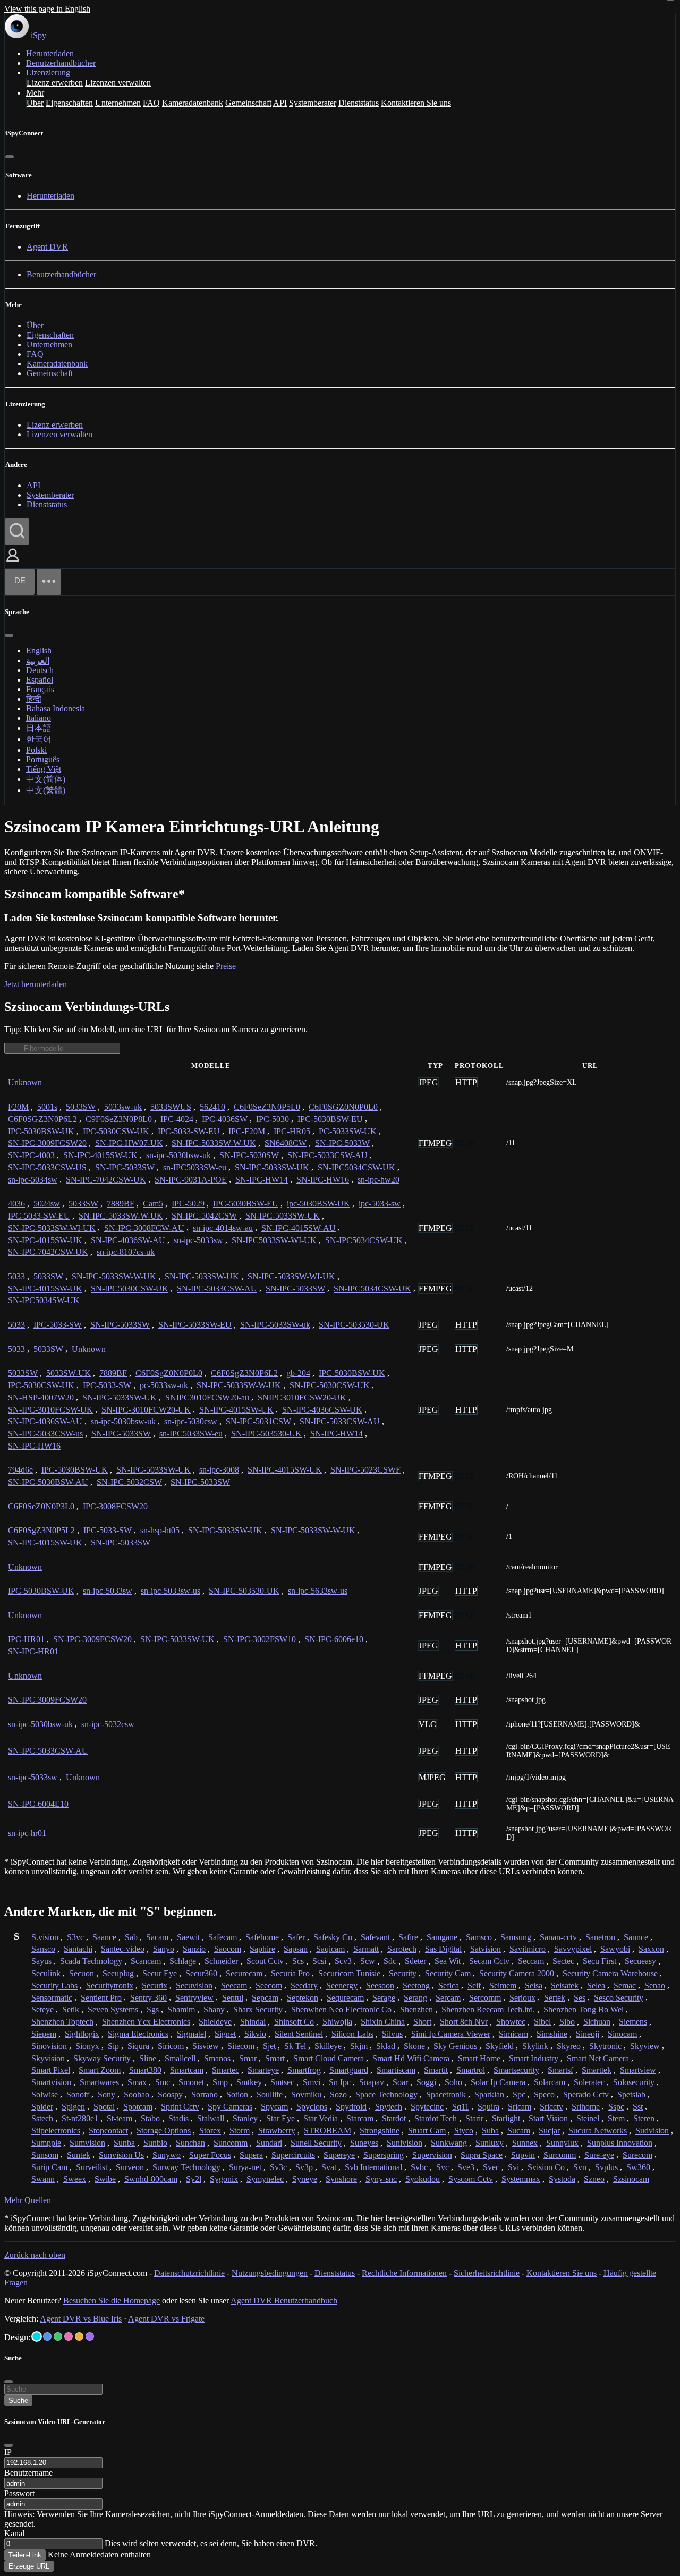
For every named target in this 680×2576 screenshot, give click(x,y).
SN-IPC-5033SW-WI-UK (52, 1228)
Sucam (519, 2131)
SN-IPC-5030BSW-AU (48, 1482)
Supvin (523, 2155)
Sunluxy (490, 2143)
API (280, 103)
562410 (212, 1107)
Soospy (170, 2094)
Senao (655, 1986)
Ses (580, 1998)
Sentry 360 (148, 1998)
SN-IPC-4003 (31, 1155)
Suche (18, 2400)
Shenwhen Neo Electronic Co (341, 2009)
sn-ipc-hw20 (379, 1180)
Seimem (503, 1986)
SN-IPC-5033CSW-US (47, 1167)
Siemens (633, 2022)
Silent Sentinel (299, 2034)
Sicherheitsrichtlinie (487, 2273)
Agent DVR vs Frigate (166, 2319)
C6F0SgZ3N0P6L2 (244, 1373)
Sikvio (255, 2034)
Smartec (226, 2070)
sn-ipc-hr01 (27, 1833)
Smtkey (249, 2082)
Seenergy (342, 1986)
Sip (113, 2046)
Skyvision (48, 2058)
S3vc (75, 1937)
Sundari (269, 2143)
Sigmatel (192, 2034)
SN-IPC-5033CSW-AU (328, 1155)
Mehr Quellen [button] (28, 2200)
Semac (625, 1986)
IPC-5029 (188, 1204)
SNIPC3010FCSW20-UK (302, 1397)
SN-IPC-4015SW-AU (299, 1228)
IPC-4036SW (225, 1119)
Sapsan (296, 1949)
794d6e (20, 1470)
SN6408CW (286, 1143)
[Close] (8, 2445)
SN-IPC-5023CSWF (365, 1470)
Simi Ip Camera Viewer (451, 2034)
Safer (296, 1937)
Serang (415, 1998)
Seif (474, 1986)
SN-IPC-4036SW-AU (128, 1240)
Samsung (516, 1937)
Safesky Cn (333, 1937)
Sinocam (622, 2034)
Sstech (42, 2118)
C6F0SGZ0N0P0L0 (343, 1107)
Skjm (359, 2046)
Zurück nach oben (35, 2255)
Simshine (552, 2034)
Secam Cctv (489, 1961)
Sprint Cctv (180, 2107)
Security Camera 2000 (517, 1973)
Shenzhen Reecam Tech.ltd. (488, 2009)
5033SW (81, 1107)
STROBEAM (328, 2131)
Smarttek (597, 2070)
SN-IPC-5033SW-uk (275, 1325)
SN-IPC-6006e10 (334, 1639)
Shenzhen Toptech (62, 2022)
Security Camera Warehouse (610, 1973)
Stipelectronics (56, 2131)
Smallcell (180, 2058)
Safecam (223, 1937)
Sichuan (597, 2022)
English (39, 651)
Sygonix (224, 2179)
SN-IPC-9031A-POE (191, 1180)
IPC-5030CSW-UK (116, 1131)
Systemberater (313, 103)
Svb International (373, 2167)
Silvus (392, 2034)
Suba (490, 2131)
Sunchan (190, 2143)
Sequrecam (345, 1998)
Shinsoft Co (294, 2022)
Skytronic (605, 2046)
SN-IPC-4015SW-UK (100, 1155)
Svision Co (546, 2167)
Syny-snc (381, 2179)
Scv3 (343, 1961)
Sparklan (489, 2094)
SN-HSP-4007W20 (41, 1397)
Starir (474, 2118)
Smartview (638, 2070)
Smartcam (187, 2070)
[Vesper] (90, 2336)
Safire (408, 1937)
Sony (107, 2094)
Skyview (645, 2046)
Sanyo (164, 1949)
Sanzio (194, 1949)
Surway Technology (186, 2167)
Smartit (436, 2070)
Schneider (221, 1961)
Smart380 (145, 2070)
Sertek (555, 1998)
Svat (329, 2167)
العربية (38, 661)
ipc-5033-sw (380, 1204)
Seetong (416, 1986)
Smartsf (560, 2070)
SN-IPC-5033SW (125, 1167)
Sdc (390, 1961)
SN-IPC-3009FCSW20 (47, 1143)
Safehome (262, 1937)
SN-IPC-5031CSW (258, 1421)
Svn (580, 2167)
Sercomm (485, 1998)
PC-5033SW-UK (348, 1131)
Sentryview (194, 1998)
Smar (248, 2058)
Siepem (44, 2034)
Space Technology (386, 2094)
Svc (443, 2167)
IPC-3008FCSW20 (115, 1506)
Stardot (394, 2118)
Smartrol (471, 2070)
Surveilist (92, 2167)
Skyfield (500, 2046)
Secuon (82, 1973)
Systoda (562, 2179)
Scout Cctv (265, 1961)
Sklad (386, 2046)
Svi (513, 2167)
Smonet (191, 2082)
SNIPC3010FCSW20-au (207, 1397)
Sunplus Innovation (620, 2143)
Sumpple (46, 2143)
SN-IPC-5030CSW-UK (330, 1385)
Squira (488, 2107)
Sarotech (402, 1949)
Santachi (78, 1949)
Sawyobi (615, 1949)
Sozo (338, 2094)
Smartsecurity (516, 2070)
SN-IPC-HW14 (262, 1180)
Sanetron (600, 1937)
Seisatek (565, 1986)
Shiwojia (337, 2022)
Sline (148, 2058)
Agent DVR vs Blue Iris (81, 2319)
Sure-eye (599, 2155)
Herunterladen (50, 53)
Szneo (594, 2179)
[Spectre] (37, 2336)
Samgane (442, 1937)
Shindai (253, 2022)
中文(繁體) (46, 790)
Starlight (506, 2118)
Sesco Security (619, 1998)
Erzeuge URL (29, 2566)
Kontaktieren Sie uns (416, 103)
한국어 (39, 739)
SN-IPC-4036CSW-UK (322, 1410)
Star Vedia (321, 2118)
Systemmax (521, 2179)
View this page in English (47, 9)
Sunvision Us (121, 2155)
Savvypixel (573, 1949)
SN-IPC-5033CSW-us (45, 1434)
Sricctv (551, 2107)
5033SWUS (171, 1107)
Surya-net (245, 2167)
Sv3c (278, 2167)
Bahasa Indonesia (56, 708)
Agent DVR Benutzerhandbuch (284, 2301)
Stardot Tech (436, 2118)
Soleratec (589, 2082)
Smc (163, 2082)
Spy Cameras (230, 2107)
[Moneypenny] (69, 2336)
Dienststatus (359, 103)
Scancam (146, 1961)
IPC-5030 (273, 1119)
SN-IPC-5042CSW (204, 1216)
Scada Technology (91, 1961)
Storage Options (164, 2131)
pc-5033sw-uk (164, 1385)
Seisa (534, 1986)
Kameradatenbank (193, 103)
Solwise (45, 2094)
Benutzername (28, 2473)
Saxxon (651, 1949)
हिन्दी (34, 699)
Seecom (269, 1986)
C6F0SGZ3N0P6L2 (42, 1119)
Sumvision (87, 2143)
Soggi (426, 2082)
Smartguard (349, 2070)
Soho (453, 2082)
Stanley (245, 2118)
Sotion (237, 2094)
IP (8, 2452)
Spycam (274, 2107)
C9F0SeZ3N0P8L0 (119, 1119)
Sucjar (549, 2131)
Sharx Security (258, 2009)
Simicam (513, 2034)
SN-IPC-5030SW (249, 1155)
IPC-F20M (247, 1131)
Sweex (75, 2179)
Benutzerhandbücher (61, 63)
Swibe (105, 2179)
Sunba (124, 2143)
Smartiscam (396, 2070)
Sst (638, 2107)
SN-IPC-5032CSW (129, 1482)
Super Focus (210, 2155)
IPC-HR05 (292, 1131)
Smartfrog (304, 2070)
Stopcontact (108, 2131)
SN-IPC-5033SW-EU (195, 1325)
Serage (384, 1998)
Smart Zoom (100, 2070)
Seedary (304, 1986)
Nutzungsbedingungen (270, 2273)
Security (403, 1973)
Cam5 (153, 1204)
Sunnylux (562, 2143)
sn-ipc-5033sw (198, 1240)
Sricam (520, 2107)
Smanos (217, 2058)
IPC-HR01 (26, 1639)
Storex (210, 2131)
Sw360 (638, 2167)
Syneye (305, 2179)
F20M (18, 1107)
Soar (400, 2082)
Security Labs (54, 1986)
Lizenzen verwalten (118, 83)
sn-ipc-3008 (219, 1470)
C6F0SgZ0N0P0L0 (169, 1373)
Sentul (233, 1998)
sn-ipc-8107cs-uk (126, 1252)
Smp (220, 2082)
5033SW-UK (69, 1373)
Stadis (178, 2118)
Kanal (14, 2533)
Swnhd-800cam (151, 2179)
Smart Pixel (51, 2070)
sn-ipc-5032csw (108, 1724)
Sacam (157, 1937)
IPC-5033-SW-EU (189, 1131)
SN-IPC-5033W (342, 1143)
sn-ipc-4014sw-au (223, 1228)
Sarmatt (366, 1949)
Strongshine (380, 2131)
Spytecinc (427, 2107)
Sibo (567, 2022)
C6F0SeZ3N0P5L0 (267, 1107)
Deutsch (40, 670)
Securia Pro (290, 1973)
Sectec (563, 1961)
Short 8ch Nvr (464, 2022)
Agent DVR (47, 247)
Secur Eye (160, 1973)
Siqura (138, 2046)
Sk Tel (295, 2046)
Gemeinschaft (248, 103)
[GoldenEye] (79, 2336)
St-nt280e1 (80, 2118)
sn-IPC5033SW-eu (195, 1167)
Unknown (25, 1082)
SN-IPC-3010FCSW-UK (50, 1410)
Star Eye (280, 2118)
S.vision (45, 1937)
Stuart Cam (427, 2131)
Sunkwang (449, 2143)
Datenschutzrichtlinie (189, 2273)
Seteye (42, 2009)
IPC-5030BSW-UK (41, 1131)
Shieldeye (215, 2022)
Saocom (228, 1949)
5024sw (47, 1204)
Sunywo (167, 2155)
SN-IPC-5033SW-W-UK (214, 1143)
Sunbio (155, 2143)
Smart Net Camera (598, 2058)
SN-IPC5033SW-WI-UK (274, 1240)
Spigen (73, 2107)
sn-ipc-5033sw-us (171, 1591)
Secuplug (118, 1973)
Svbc (419, 2167)
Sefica (449, 1986)
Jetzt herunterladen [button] (36, 984)
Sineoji (588, 2034)
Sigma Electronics (138, 2034)
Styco (464, 2131)
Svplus (606, 2167)
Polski (36, 750)
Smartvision (51, 2082)
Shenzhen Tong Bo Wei (584, 2009)
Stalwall (211, 2118)
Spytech (389, 2107)
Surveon (130, 2167)
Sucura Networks (598, 2131)
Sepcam (265, 1998)
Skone (414, 2046)
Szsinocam (631, 2179)
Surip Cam (49, 2167)
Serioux (522, 1998)
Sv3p (304, 2167)
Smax (137, 2082)
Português (43, 759)
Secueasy (640, 1961)
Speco (544, 2094)
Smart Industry (534, 2058)
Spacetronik (446, 2094)
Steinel (588, 2118)
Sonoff (78, 2094)
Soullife (270, 2094)
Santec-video (123, 1949)
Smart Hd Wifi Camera (411, 2058)
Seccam (531, 1961)
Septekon (303, 1998)
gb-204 (298, 1373)
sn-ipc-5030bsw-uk (178, 1155)
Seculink (46, 1973)
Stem (616, 2118)
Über (35, 103)
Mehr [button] (35, 93)
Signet (225, 2034)
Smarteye (263, 2070)
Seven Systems (113, 2009)
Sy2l (194, 2179)
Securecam (244, 1973)
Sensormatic (52, 1998)
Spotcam (138, 2107)
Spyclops (312, 2107)
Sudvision (652, 2131)
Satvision (486, 1949)
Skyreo (569, 2046)
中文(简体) (46, 779)
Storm (240, 2131)
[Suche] (17, 532)
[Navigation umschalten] (49, 582)
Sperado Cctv (586, 2094)
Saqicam (330, 1949)
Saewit (188, 1937)
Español (40, 680)
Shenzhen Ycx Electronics (146, 2022)
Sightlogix (82, 2034)
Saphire (262, 1949)
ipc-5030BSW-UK (318, 1204)
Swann (43, 2179)
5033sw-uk (123, 1107)
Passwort (19, 2493)
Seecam (234, 1986)
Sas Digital (443, 1949)
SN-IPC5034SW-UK (44, 1300)
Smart (275, 2058)
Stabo (150, 2118)
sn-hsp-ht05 (160, 1530)
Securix (155, 1986)
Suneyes (364, 2143)
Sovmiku (306, 2094)
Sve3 (466, 2167)
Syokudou (423, 2179)
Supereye (339, 2155)
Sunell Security (316, 2143)
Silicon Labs (352, 2034)
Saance (104, 1937)
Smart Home (479, 2058)
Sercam (448, 1998)
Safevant (375, 1937)
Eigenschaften (69, 103)
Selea (596, 1986)
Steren (644, 2118)
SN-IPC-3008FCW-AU (144, 1228)
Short (422, 2022)
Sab (131, 1937)
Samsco (479, 1937)
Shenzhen (416, 2009)
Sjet (269, 2046)
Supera (251, 2155)
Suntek (79, 2155)
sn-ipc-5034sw (33, 1180)
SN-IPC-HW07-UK (129, 1143)
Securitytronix (110, 1986)
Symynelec (265, 2179)
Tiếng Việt (44, 769)
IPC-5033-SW (58, 1325)
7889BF (121, 1204)
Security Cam (448, 1973)
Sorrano (205, 2094)
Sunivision (405, 2143)
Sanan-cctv (558, 1937)
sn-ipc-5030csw (191, 1421)
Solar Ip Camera (498, 2082)
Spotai (104, 2107)
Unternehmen (118, 103)
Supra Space (482, 2155)
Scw (368, 1961)
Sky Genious (455, 2046)
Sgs (153, 2009)
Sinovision (49, 2046)
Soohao (137, 2094)
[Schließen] (10, 157)
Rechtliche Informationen (404, 2273)
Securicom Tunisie (349, 1973)
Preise (226, 966)
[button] (13, 563)
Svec (491, 2167)
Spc (519, 2094)
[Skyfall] (58, 2336)
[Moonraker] (47, 2336)
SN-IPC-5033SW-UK (272, 1167)
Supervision (432, 2155)
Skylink (535, 2046)
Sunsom (45, 2155)
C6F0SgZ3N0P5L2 (41, 1530)
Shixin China (383, 2022)
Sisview (206, 2046)
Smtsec (282, 2082)
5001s (47, 1107)
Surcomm (560, 2155)
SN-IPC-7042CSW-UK (106, 1180)
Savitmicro (528, 1949)
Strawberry (277, 2131)
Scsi (319, 1961)
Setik (71, 2009)
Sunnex (525, 2143)
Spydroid (351, 2107)
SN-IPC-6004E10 (38, 1804)
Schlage (183, 1961)
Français (40, 689)
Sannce (636, 1937)
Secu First (600, 1961)
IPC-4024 (177, 1119)
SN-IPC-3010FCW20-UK (146, 1410)
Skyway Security (102, 2058)
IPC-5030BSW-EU (330, 1119)
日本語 (39, 728)
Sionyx (87, 2046)
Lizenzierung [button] (48, 73)
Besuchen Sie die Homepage (112, 2301)
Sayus (41, 1961)
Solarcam (550, 2082)
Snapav (372, 2082)
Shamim (181, 2009)
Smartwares (99, 2082)
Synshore (341, 2179)
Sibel (542, 2022)
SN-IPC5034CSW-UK (356, 1167)
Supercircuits (293, 2155)
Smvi (312, 2082)
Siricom (171, 2046)
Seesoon (380, 1986)
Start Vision (548, 2118)
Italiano (39, 718)
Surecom (637, 2155)
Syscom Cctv (471, 2179)
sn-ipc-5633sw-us (318, 1591)
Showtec (511, 2022)
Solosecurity (634, 2082)
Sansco (43, 1949)
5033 (16, 1276)
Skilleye (328, 2046)
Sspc (616, 2107)
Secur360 (201, 1973)
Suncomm (231, 2143)
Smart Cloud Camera (329, 2058)
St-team (120, 2118)
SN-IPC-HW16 (323, 1180)
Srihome (586, 2107)
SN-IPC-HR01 (33, 1651)
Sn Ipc (340, 2082)
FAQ (151, 103)
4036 (16, 1204)
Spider (42, 2107)
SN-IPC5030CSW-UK (130, 1289)
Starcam (360, 2118)
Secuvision (194, 1986)
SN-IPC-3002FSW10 (260, 1639)
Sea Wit (448, 1961)
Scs (298, 1961)
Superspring (384, 2155)
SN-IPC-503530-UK (354, 1325)
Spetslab (631, 2094)
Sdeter (415, 1961)
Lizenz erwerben (55, 83)
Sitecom (241, 2046)
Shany (214, 2009)
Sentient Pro (101, 1998)
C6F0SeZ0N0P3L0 (41, 1506)
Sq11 (461, 2107)
